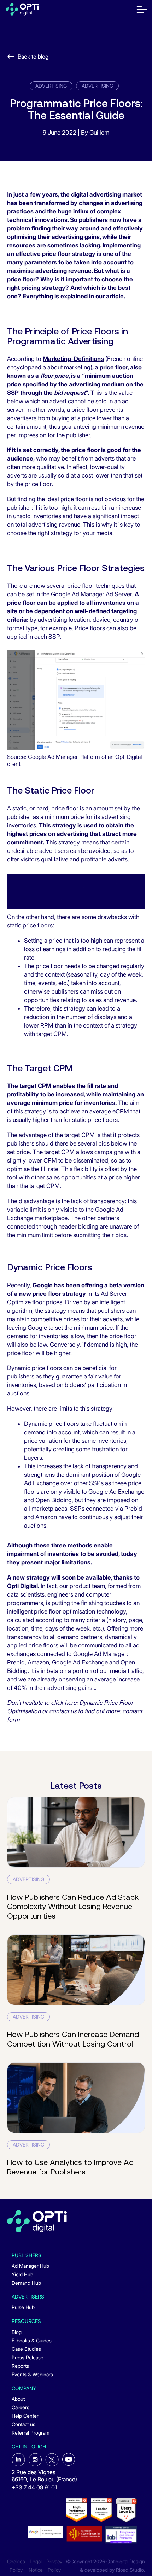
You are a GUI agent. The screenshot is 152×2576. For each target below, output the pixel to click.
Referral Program (31, 2433)
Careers (21, 2407)
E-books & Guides (32, 2340)
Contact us (24, 2424)
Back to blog (33, 57)
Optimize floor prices (35, 1302)
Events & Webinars (32, 2374)
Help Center (25, 2416)
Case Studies (26, 2349)
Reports (20, 2366)
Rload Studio (130, 2570)
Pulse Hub (23, 2307)
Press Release (28, 2357)
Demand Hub (26, 2283)
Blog (17, 2332)
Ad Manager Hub (30, 2266)
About (18, 2399)
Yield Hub (22, 2274)
